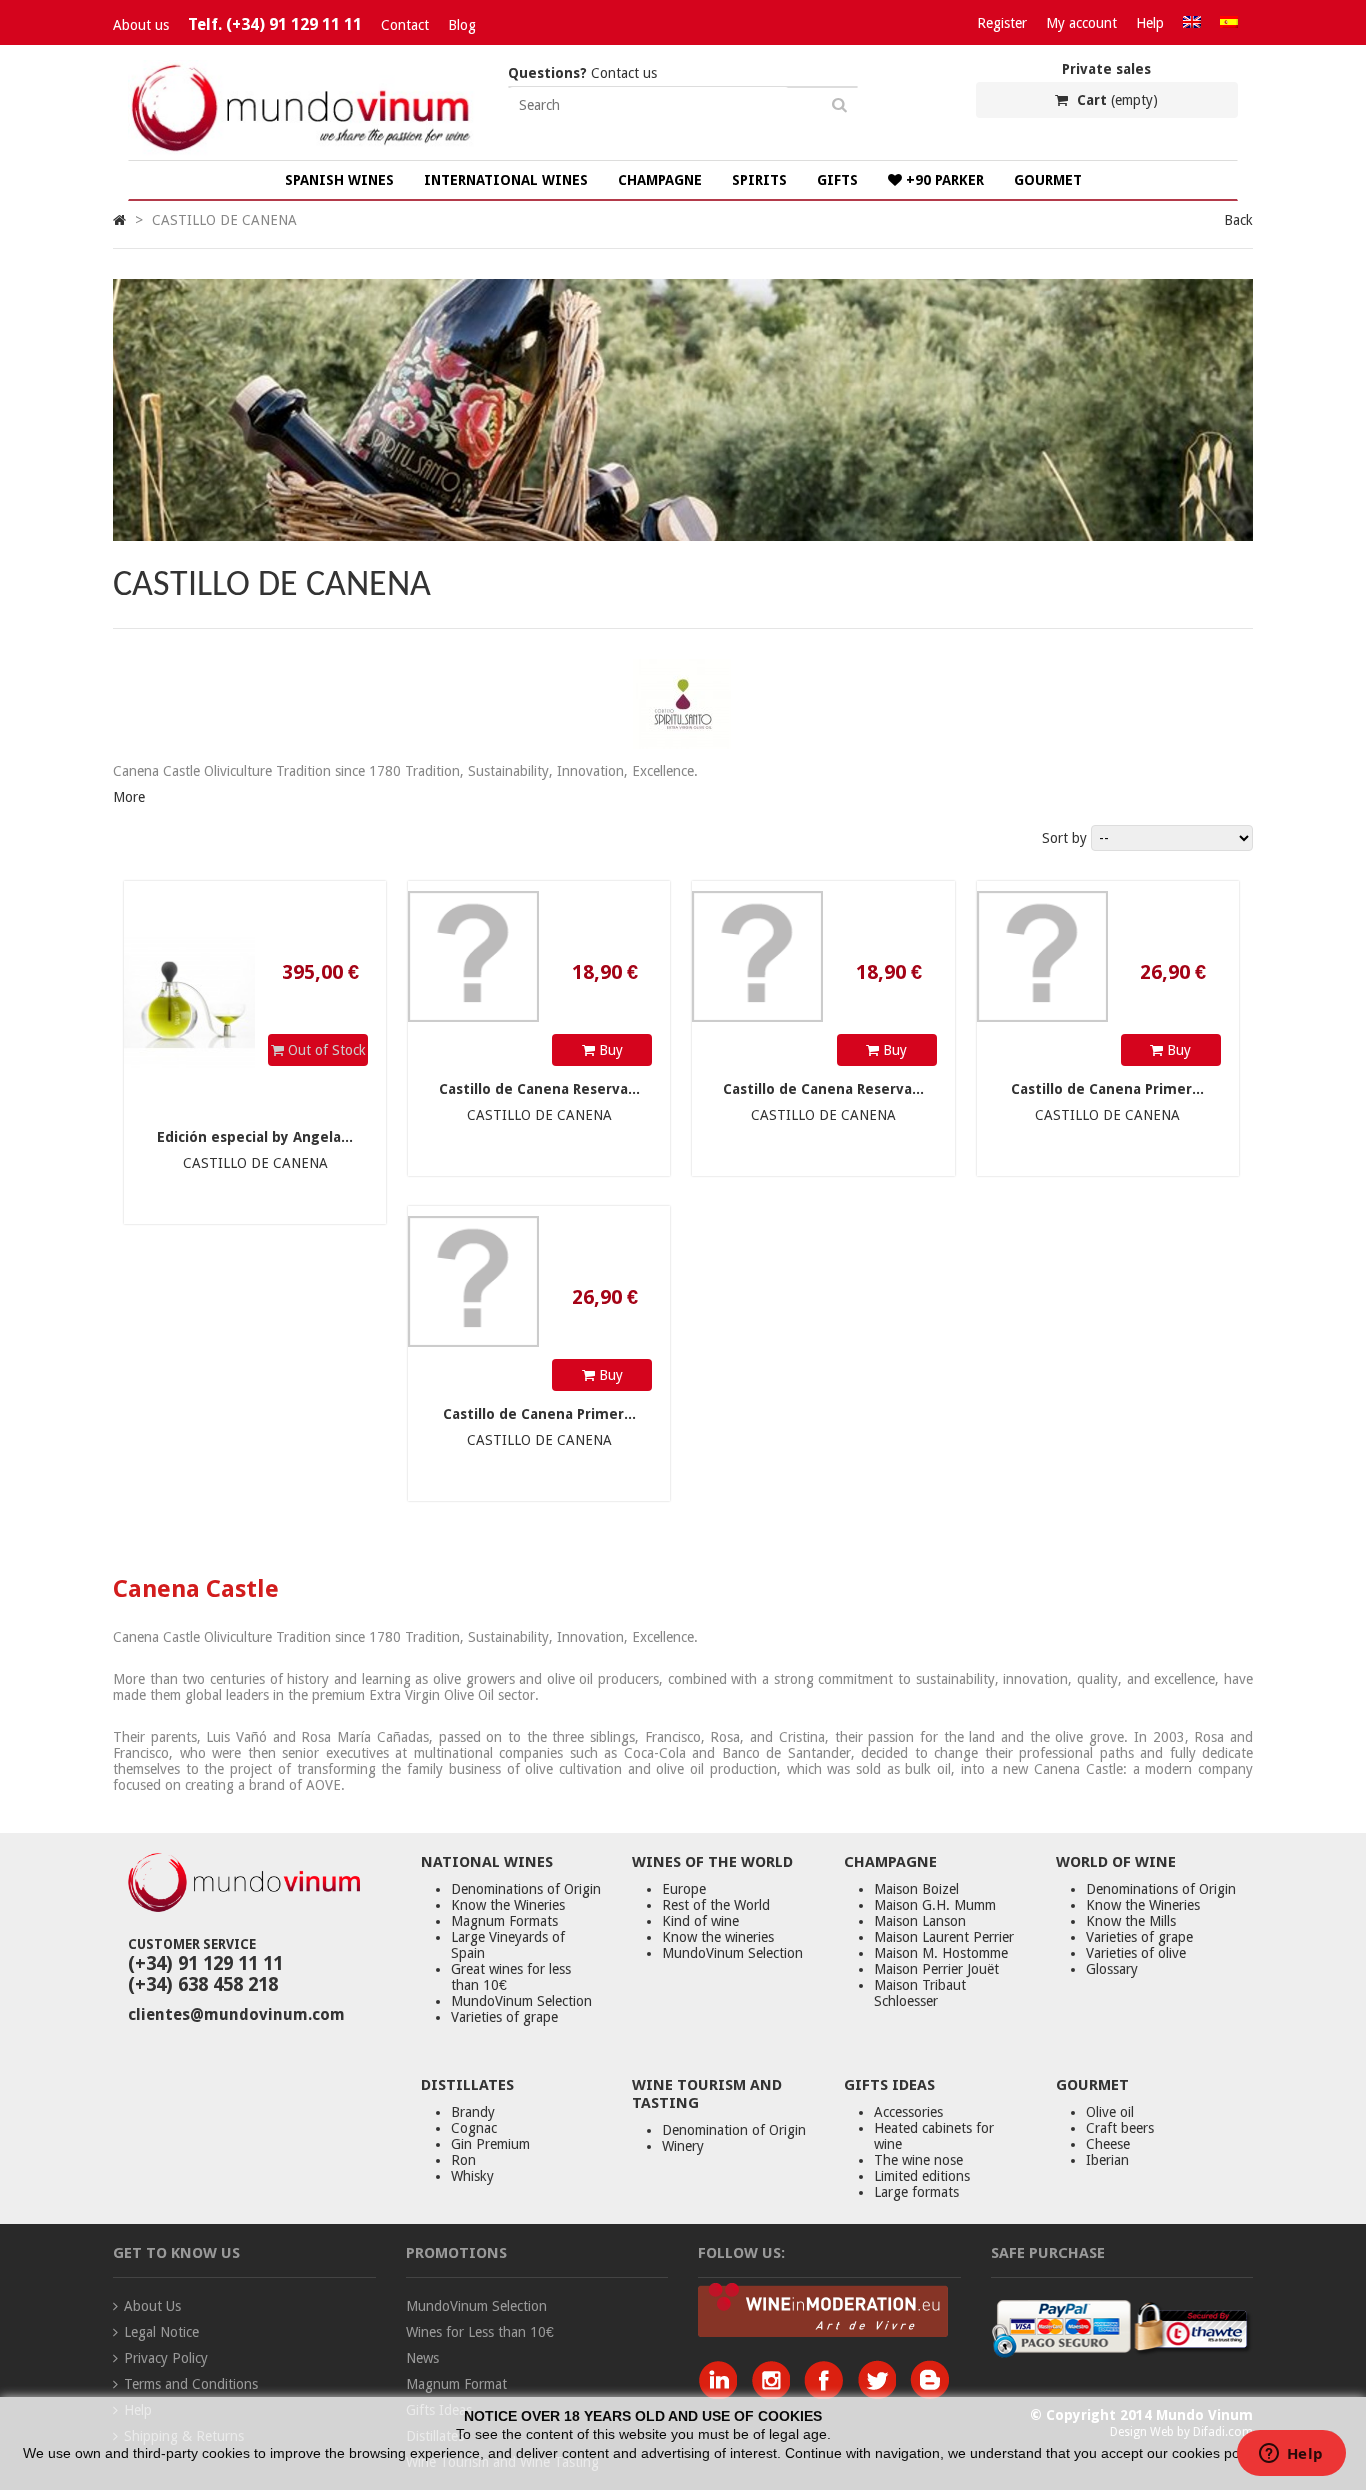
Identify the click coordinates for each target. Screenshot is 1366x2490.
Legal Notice (161, 2332)
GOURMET (1048, 180)
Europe (684, 1889)
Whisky (472, 2176)
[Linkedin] (722, 2394)
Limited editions (922, 2176)
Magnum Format (456, 2384)
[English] (1192, 23)
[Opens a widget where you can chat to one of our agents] (1291, 2455)
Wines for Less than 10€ (480, 2332)
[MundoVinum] (303, 152)
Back (1238, 220)
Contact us (582, 73)
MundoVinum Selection (521, 2001)
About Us (152, 2306)
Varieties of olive (1136, 1953)
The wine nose (918, 2160)
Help (1150, 23)
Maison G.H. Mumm (935, 1905)
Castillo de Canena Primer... (1107, 1089)
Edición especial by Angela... (255, 1137)
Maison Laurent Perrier (944, 1937)
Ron (463, 2160)
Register (1002, 23)
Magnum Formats (504, 1921)
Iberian (1107, 2160)
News (422, 2358)
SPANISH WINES (339, 180)
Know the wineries (718, 1937)
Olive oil (1110, 2112)
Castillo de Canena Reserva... (539, 1089)
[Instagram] (775, 2394)
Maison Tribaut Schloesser (920, 1993)
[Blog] (929, 2394)
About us (141, 25)
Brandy (473, 2112)
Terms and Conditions (191, 2384)
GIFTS (837, 180)
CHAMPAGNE (660, 180)
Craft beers (1120, 2128)
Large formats (916, 2192)
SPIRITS (759, 180)
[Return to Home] (119, 220)
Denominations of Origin (526, 1889)
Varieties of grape (504, 2017)
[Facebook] (828, 2394)
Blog (462, 25)
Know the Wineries (508, 1905)
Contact (405, 25)
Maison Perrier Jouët (936, 1969)
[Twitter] (881, 2394)
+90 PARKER (943, 180)
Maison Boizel (916, 1889)
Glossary (1112, 1969)
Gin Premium (490, 2144)
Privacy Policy (166, 2358)
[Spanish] (1229, 23)
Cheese (1108, 2144)
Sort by (1064, 838)
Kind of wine (700, 1921)
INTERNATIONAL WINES (506, 180)
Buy (609, 1050)
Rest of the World (716, 1905)
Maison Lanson (920, 1921)
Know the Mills (1131, 1921)
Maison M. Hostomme (941, 1953)
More (129, 797)
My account (1081, 23)
